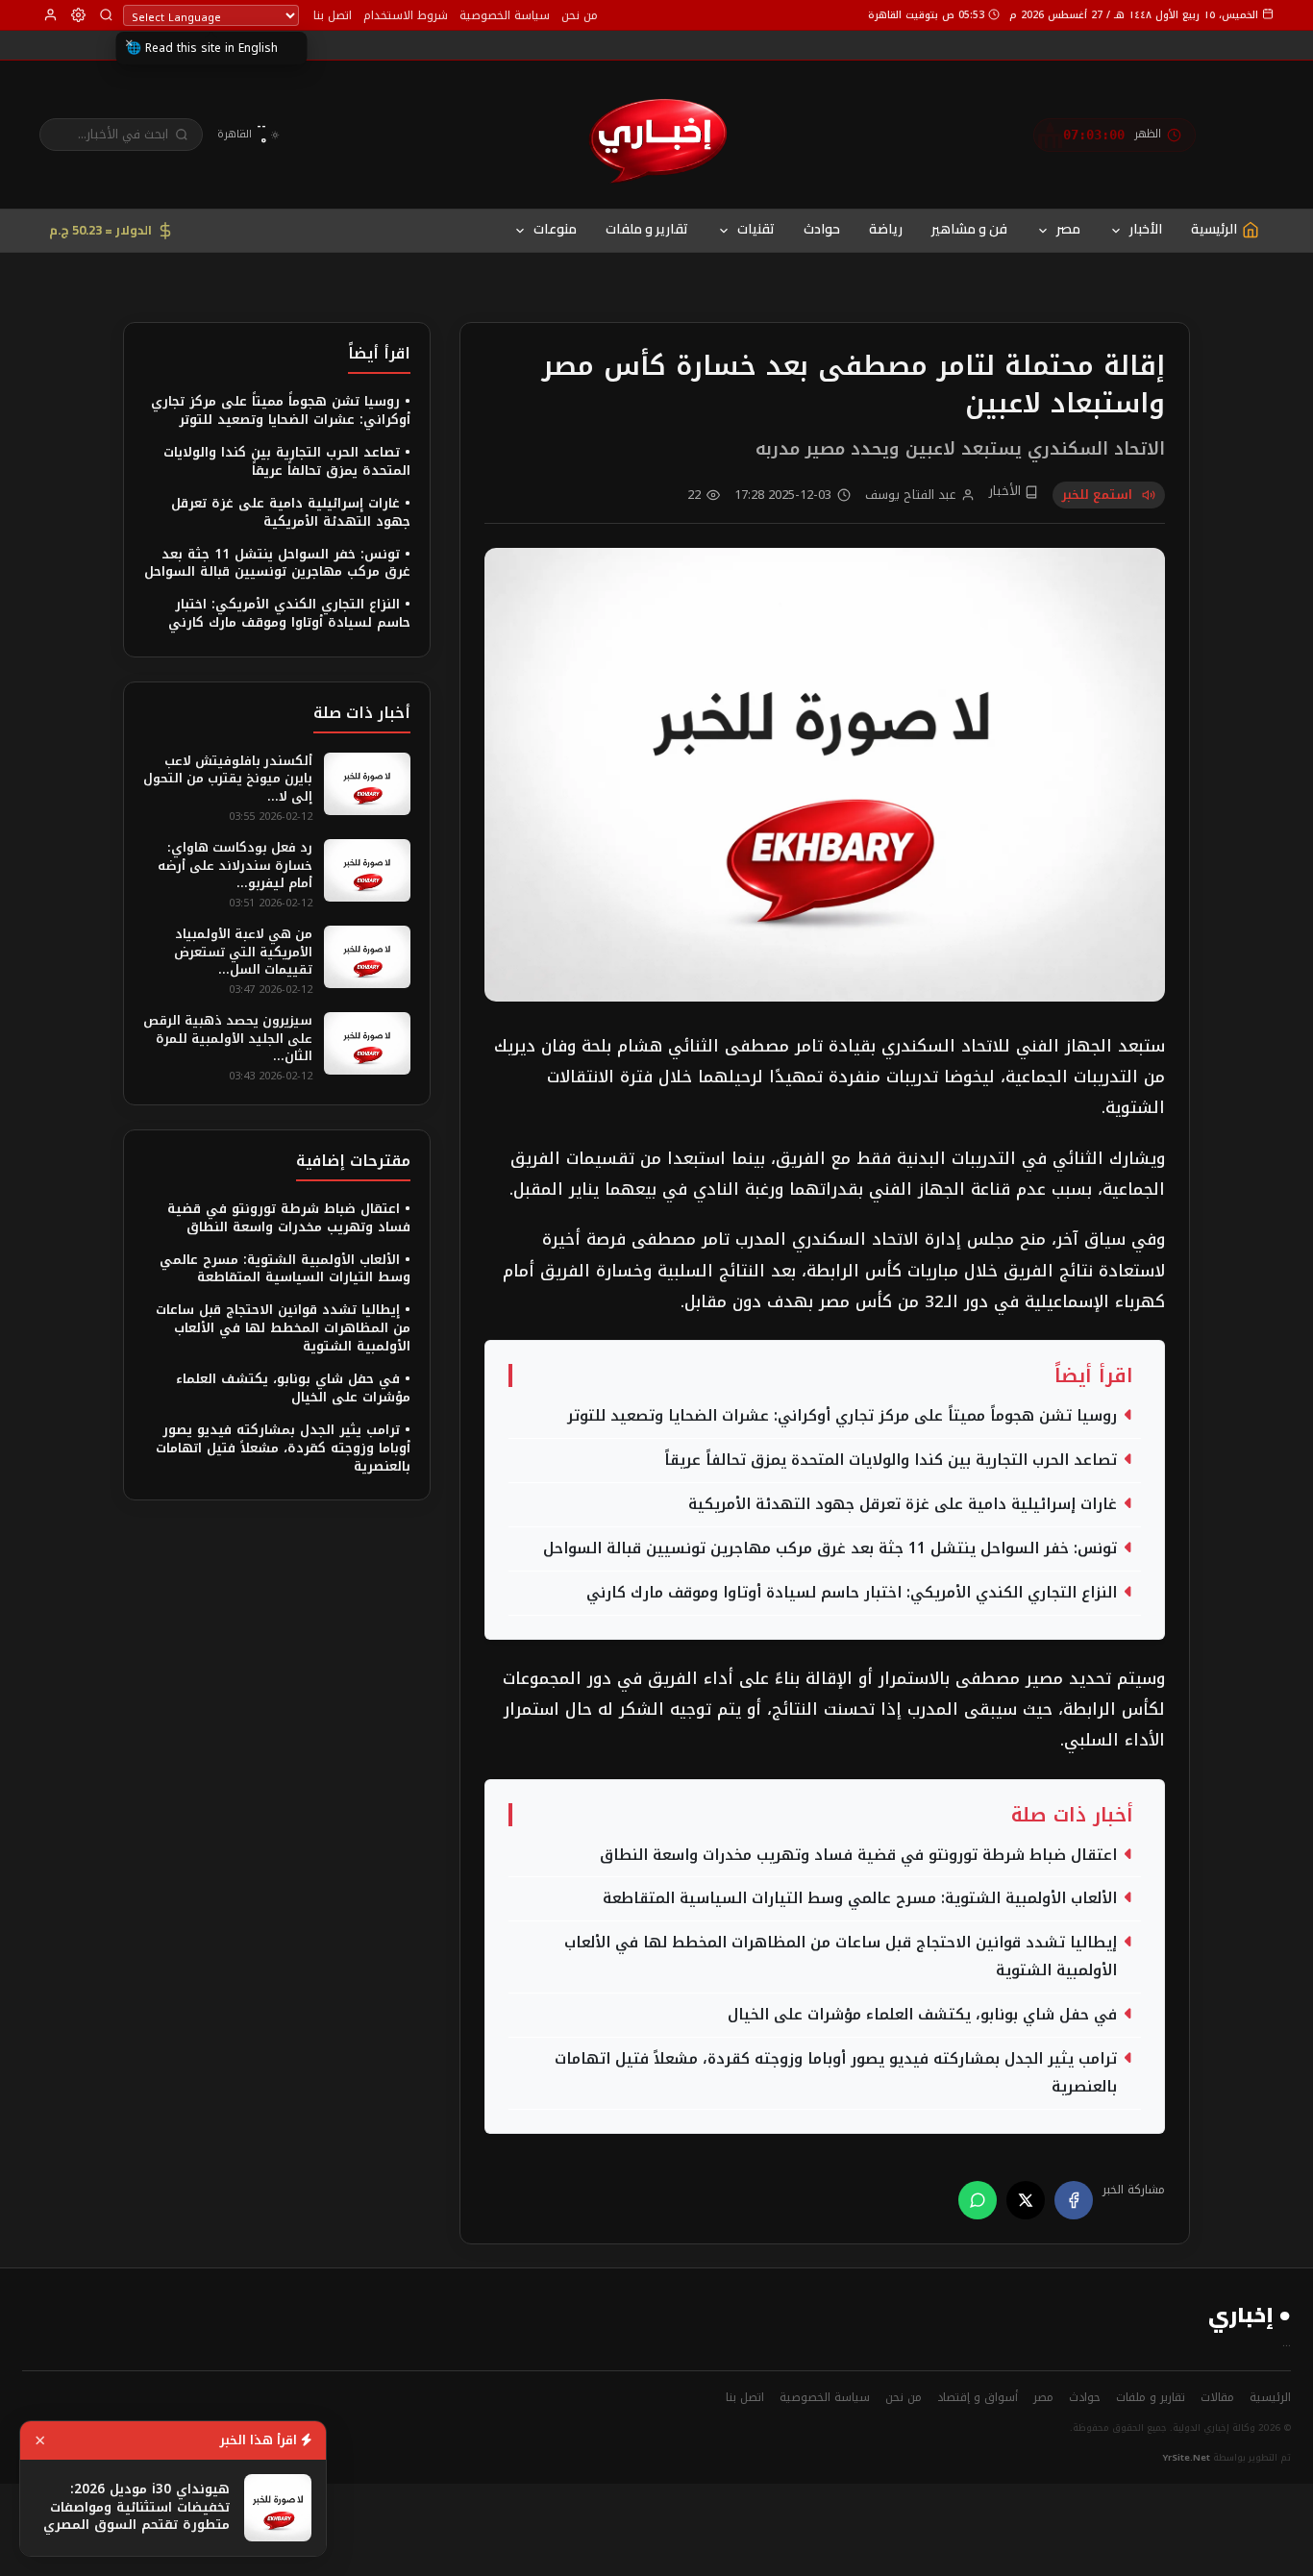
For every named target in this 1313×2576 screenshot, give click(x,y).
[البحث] (106, 15)
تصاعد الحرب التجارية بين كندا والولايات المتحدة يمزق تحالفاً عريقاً (891, 1460)
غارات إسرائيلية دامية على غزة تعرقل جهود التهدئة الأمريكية (903, 1504)
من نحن (580, 15)
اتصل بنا (333, 15)
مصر (1068, 229)
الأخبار (1146, 229)
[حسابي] (50, 15)
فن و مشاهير (969, 229)
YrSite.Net (1187, 2458)
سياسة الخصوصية (505, 15)
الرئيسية (1270, 2397)
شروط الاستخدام (406, 15)
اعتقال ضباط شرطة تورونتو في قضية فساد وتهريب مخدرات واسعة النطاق (858, 1855)
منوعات (555, 229)
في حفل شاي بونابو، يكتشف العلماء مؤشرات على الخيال (922, 2015)
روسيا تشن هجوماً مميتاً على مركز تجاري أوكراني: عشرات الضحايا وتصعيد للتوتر (842, 1416)
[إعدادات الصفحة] (78, 15)
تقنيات (756, 229)
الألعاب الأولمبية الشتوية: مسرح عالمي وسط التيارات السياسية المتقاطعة (860, 1898)
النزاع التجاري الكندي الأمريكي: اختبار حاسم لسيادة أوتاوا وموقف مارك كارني (852, 1593)
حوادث (822, 229)
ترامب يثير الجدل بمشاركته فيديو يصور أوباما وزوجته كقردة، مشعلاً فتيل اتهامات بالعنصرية (836, 2073)
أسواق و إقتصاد (978, 2397)
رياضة (886, 229)
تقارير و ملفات (647, 229)
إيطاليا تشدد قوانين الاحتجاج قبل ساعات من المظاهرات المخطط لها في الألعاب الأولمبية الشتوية (841, 1957)
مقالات (1217, 2397)
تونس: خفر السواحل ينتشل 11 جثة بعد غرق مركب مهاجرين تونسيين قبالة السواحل (830, 1548)
